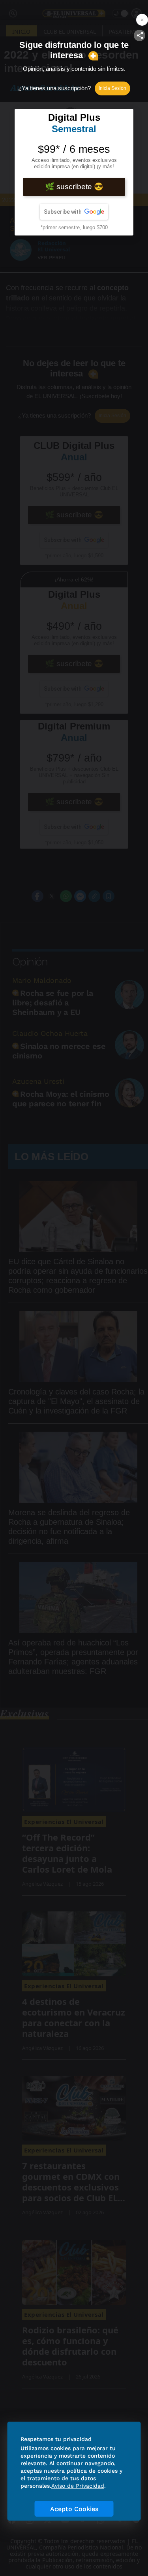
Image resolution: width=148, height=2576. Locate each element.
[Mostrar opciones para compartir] (140, 35)
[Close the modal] (142, 20)
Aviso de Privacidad (78, 2486)
